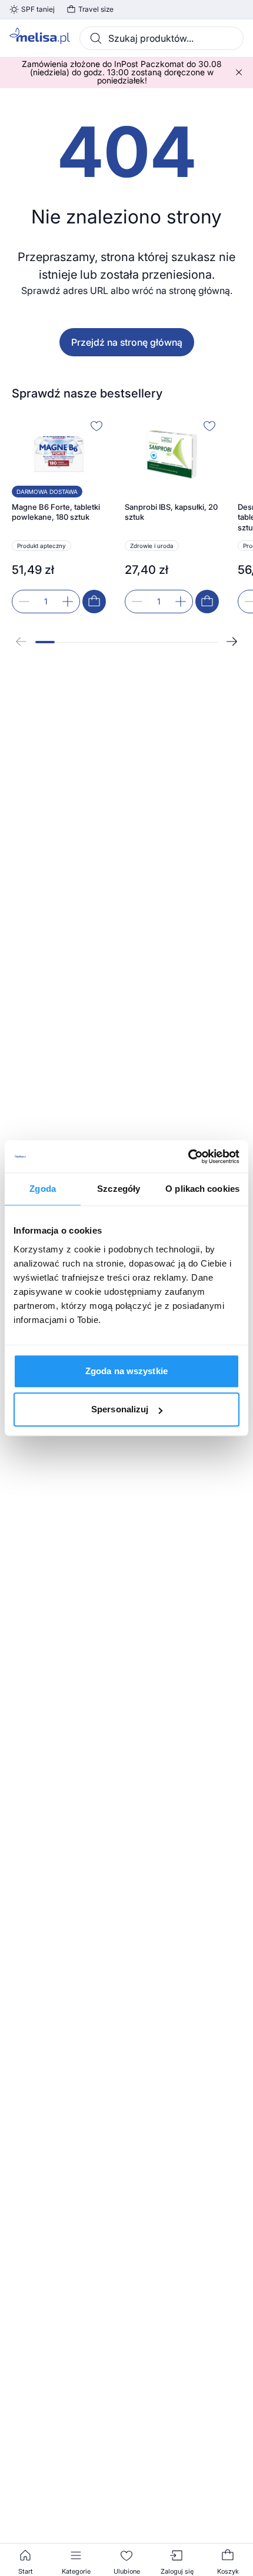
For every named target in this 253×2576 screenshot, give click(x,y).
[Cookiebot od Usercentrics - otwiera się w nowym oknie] (188, 1157)
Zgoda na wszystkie (126, 1371)
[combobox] (162, 38)
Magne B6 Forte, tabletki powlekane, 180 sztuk (56, 512)
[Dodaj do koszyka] (94, 602)
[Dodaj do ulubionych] (96, 426)
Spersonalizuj (120, 1409)
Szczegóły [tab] (119, 1189)
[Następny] (232, 642)
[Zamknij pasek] (239, 72)
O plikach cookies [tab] (202, 1189)
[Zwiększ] (68, 602)
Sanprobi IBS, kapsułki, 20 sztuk (171, 512)
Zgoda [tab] (43, 1189)
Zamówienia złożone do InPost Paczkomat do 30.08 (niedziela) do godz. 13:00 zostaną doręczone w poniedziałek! (122, 72)
